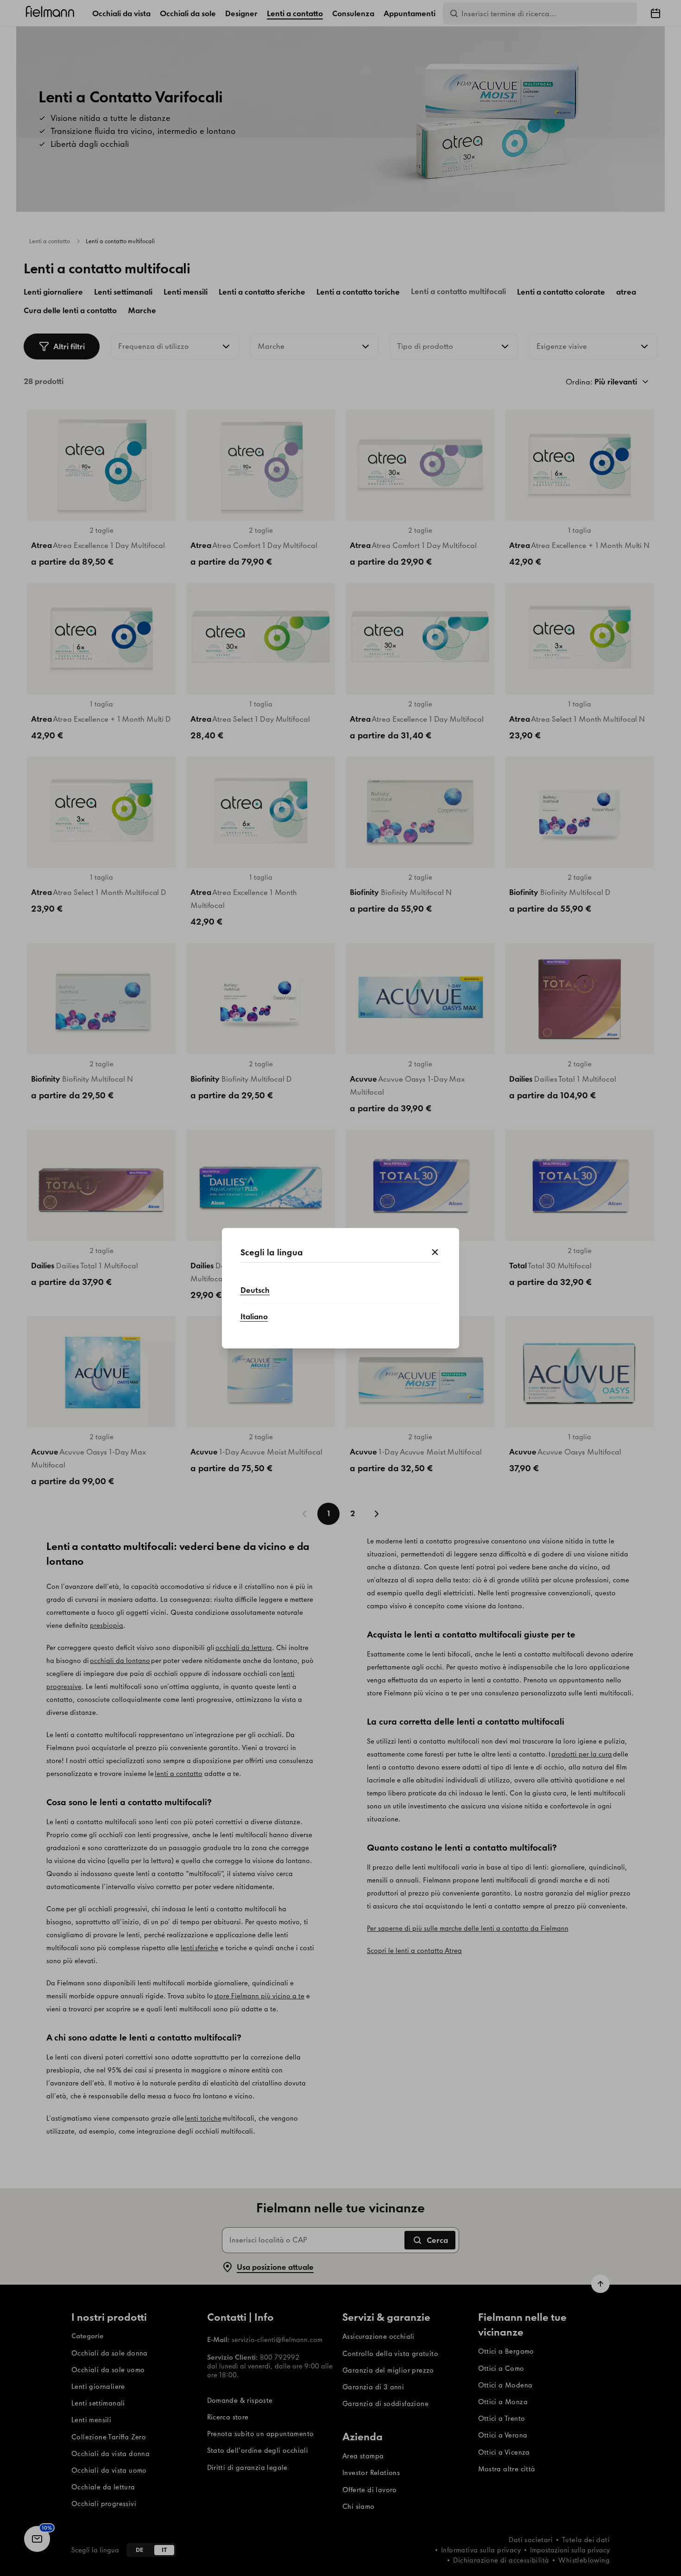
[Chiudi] (435, 1253)
